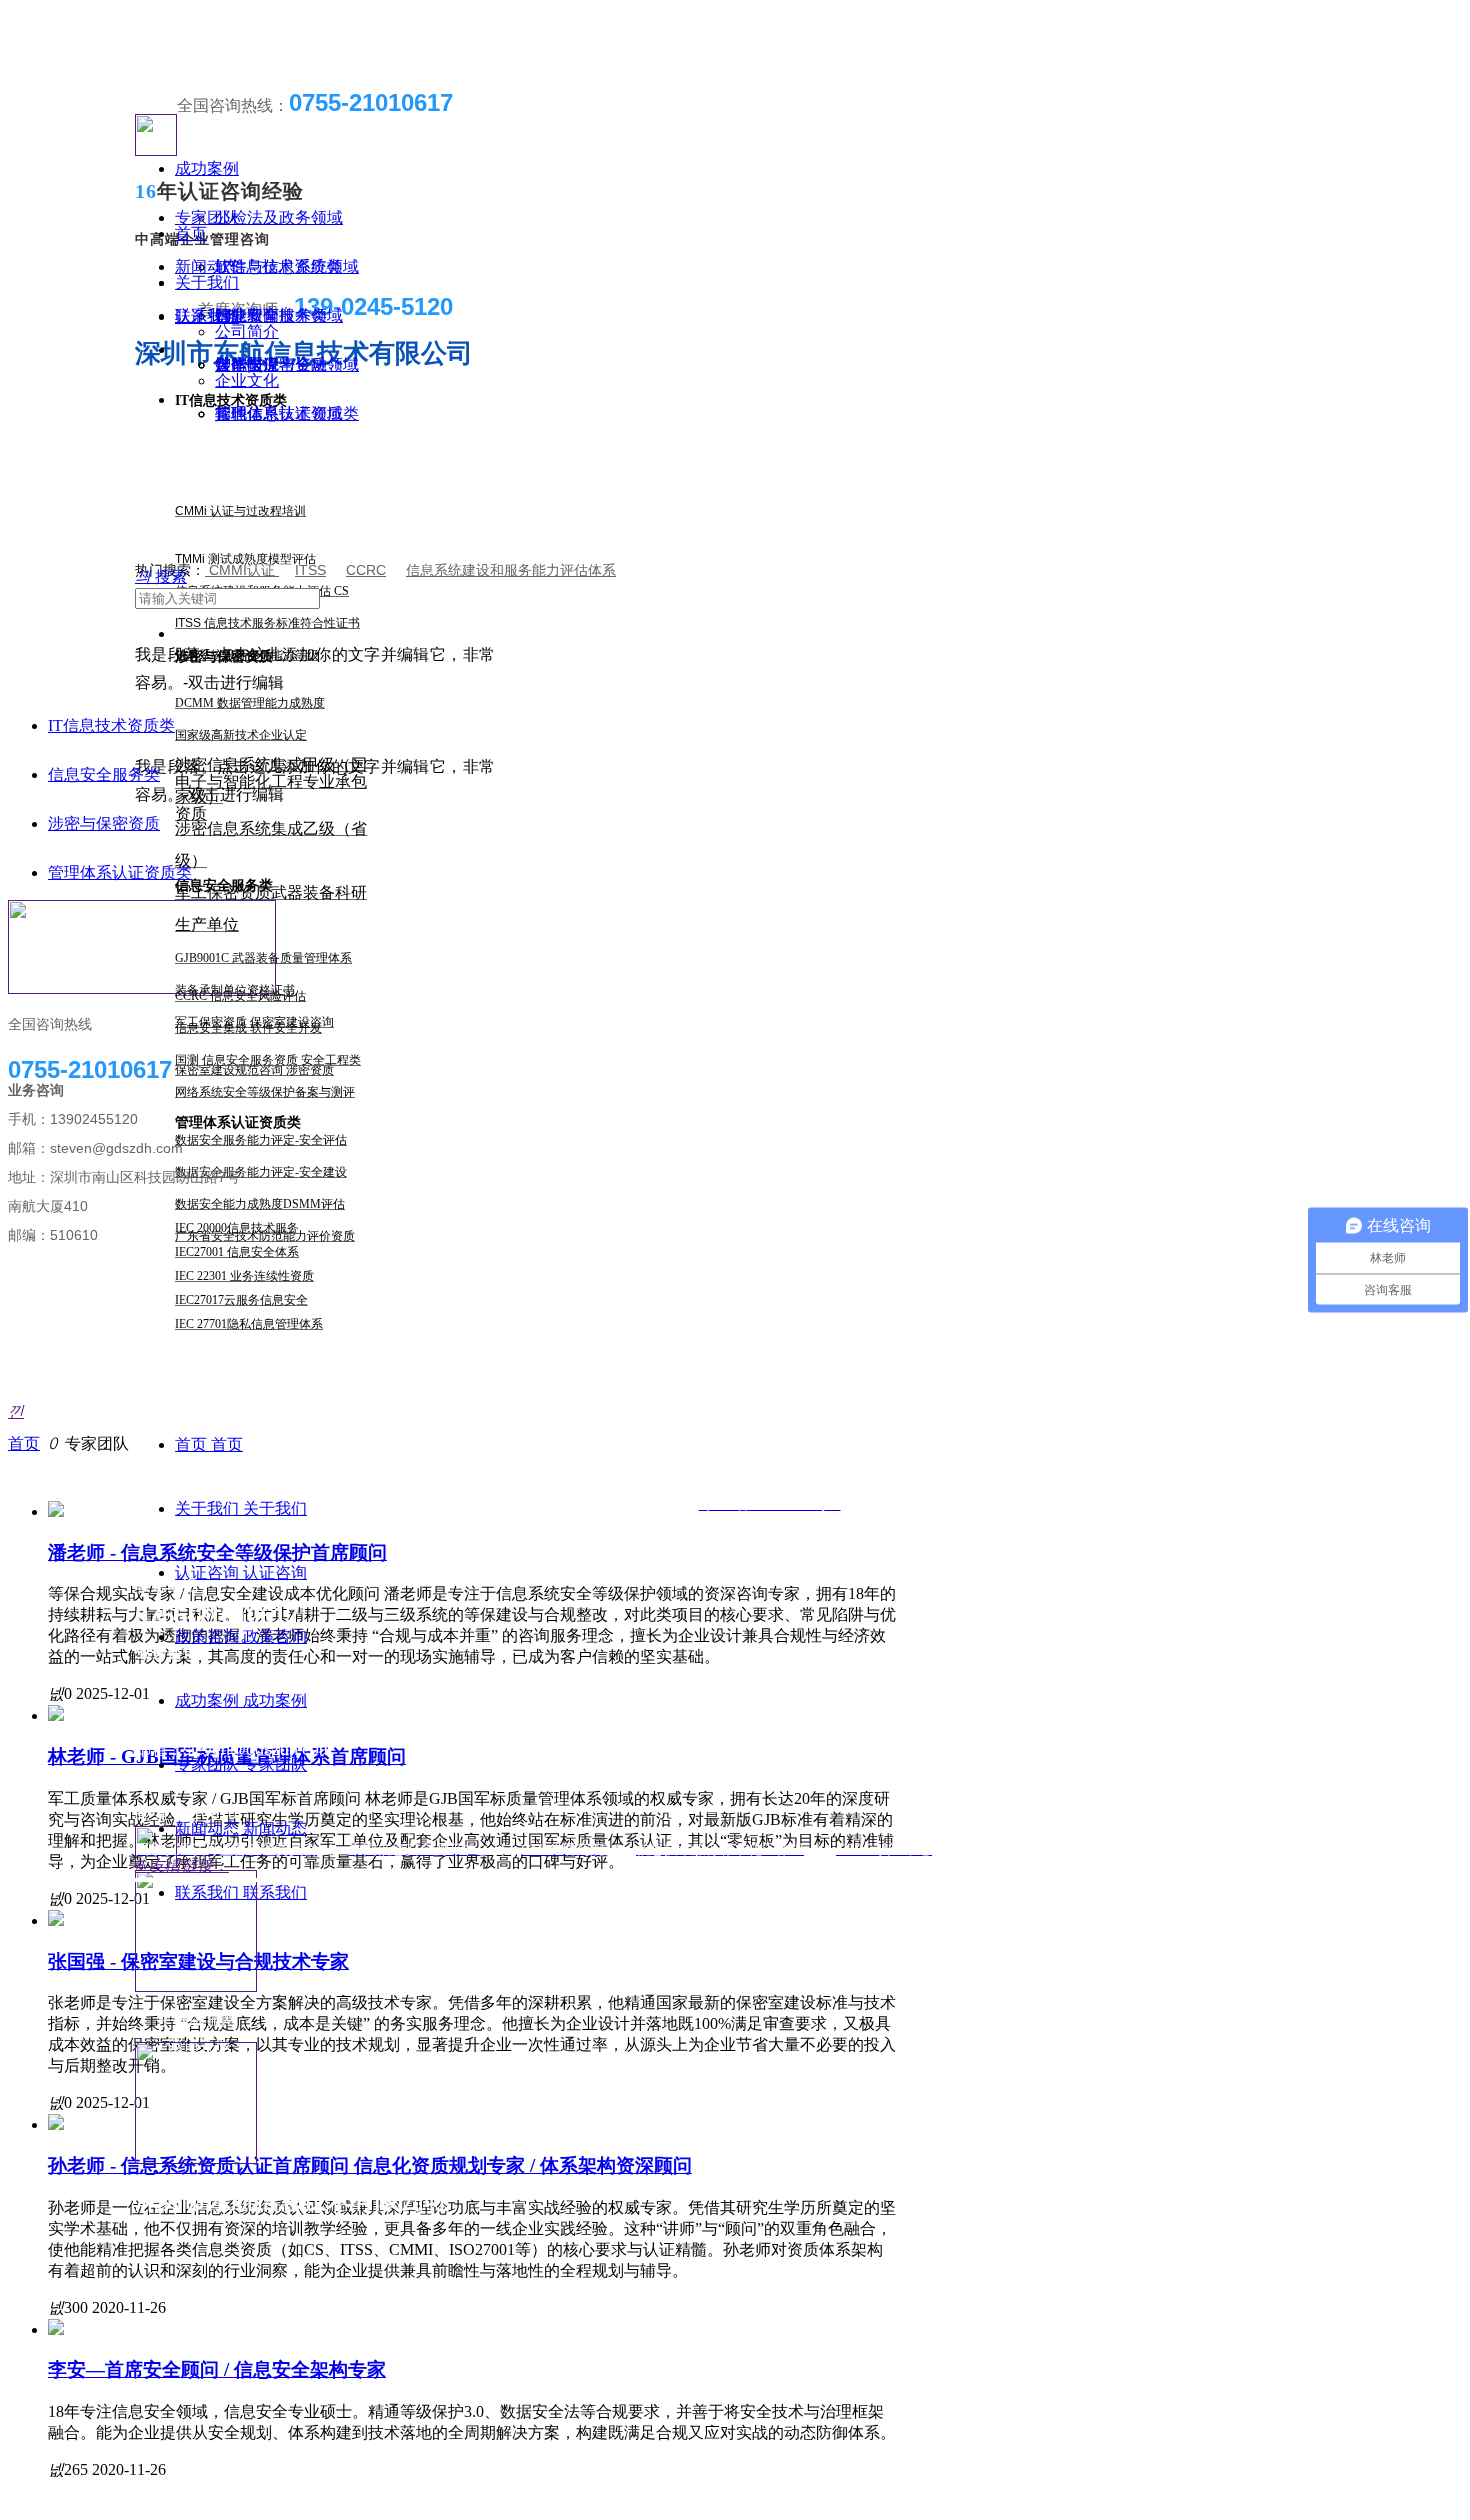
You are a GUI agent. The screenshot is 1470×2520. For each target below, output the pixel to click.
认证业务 (207, 316)
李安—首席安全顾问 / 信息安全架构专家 (217, 2369)
